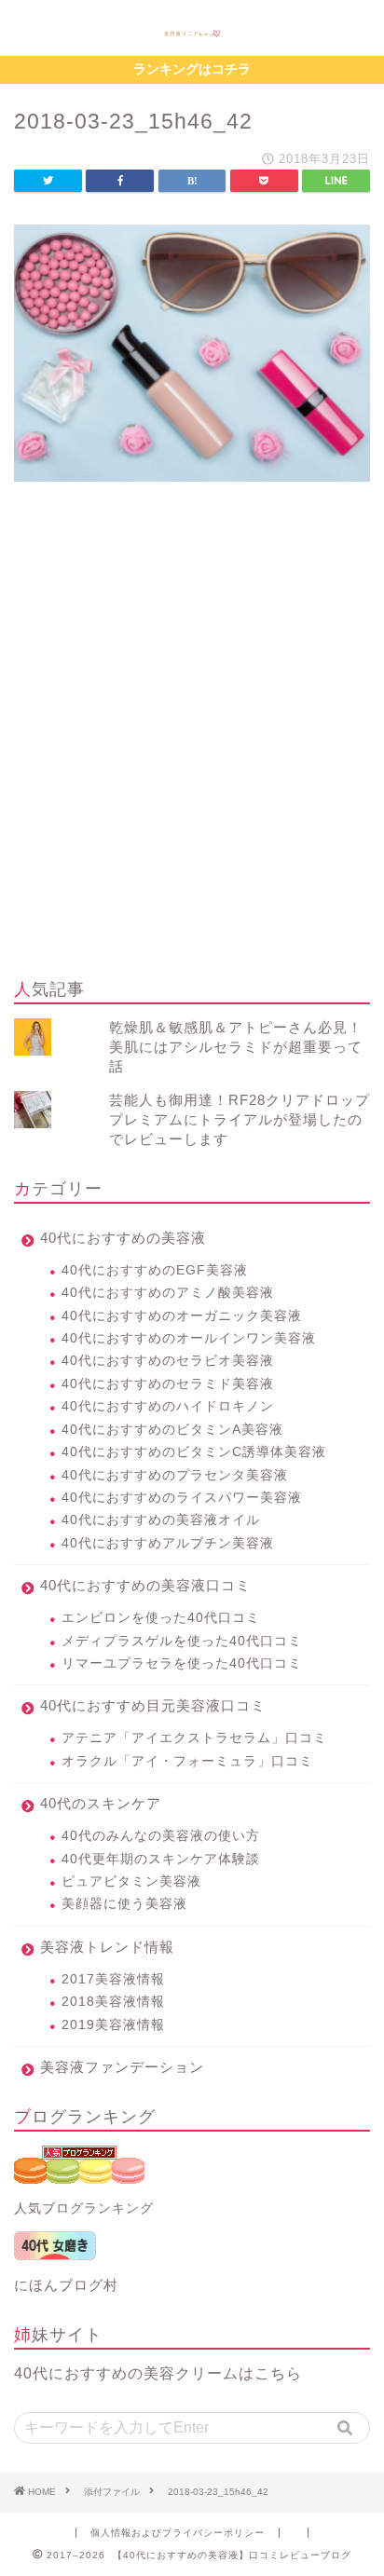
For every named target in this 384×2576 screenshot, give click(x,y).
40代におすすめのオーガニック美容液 (182, 1316)
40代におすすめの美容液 (123, 1238)
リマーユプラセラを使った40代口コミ (182, 1663)
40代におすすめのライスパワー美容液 (182, 1498)
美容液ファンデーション (122, 2067)
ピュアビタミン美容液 (131, 1881)
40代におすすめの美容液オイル (161, 1520)
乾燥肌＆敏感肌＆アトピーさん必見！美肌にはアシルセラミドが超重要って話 (236, 1047)
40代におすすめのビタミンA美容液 (172, 1430)
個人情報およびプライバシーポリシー (178, 2533)
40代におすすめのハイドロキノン (168, 1406)
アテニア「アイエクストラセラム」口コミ (194, 1738)
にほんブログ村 (66, 2285)
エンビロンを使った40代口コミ (161, 1618)
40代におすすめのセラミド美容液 (168, 1384)
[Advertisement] (192, 758)
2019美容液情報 (113, 2025)
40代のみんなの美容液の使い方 (161, 1836)
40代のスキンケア (101, 1803)
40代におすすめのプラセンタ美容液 (175, 1475)
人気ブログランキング (84, 2208)
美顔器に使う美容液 (124, 1904)
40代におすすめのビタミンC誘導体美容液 (194, 1452)
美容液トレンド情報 (107, 1947)
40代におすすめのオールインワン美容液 (189, 1338)
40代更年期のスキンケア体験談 (161, 1859)
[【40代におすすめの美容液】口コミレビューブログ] (192, 32)
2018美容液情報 (113, 2002)
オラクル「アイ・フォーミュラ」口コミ (187, 1761)
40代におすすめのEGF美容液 (155, 1270)
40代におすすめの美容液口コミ (145, 1585)
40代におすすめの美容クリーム (126, 2373)
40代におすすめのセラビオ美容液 (168, 1361)
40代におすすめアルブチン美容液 (168, 1543)
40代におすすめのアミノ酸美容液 (168, 1293)
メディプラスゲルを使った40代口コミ (182, 1641)
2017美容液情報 (113, 1979)
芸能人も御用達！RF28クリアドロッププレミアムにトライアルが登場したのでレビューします (240, 1119)
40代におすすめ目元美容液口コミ (153, 1705)
